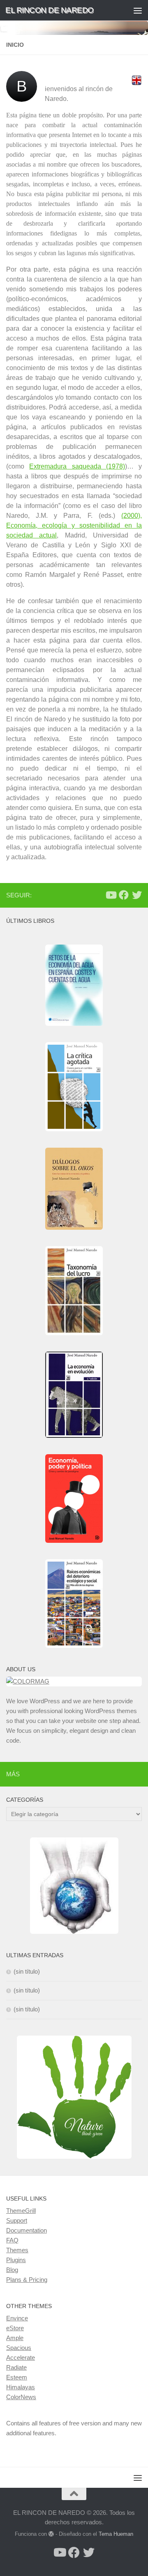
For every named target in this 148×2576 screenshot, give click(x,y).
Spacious (19, 2348)
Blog (12, 2270)
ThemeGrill (21, 2211)
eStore (15, 2328)
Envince (17, 2318)
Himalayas (21, 2387)
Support (17, 2220)
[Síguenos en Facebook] (124, 895)
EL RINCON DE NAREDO (50, 10)
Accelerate (21, 2358)
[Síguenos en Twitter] (137, 895)
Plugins (16, 2260)
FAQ (12, 2240)
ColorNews (21, 2397)
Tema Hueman (116, 2534)
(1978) (113, 466)
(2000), (74, 525)
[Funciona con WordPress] (51, 2534)
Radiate (16, 2367)
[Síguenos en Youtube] (111, 895)
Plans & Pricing (27, 2280)
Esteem (17, 2377)
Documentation (27, 2230)
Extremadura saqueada (65, 466)
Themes (17, 2250)
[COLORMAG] (74, 1681)
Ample (15, 2338)
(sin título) (27, 1971)
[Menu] (138, 10)
